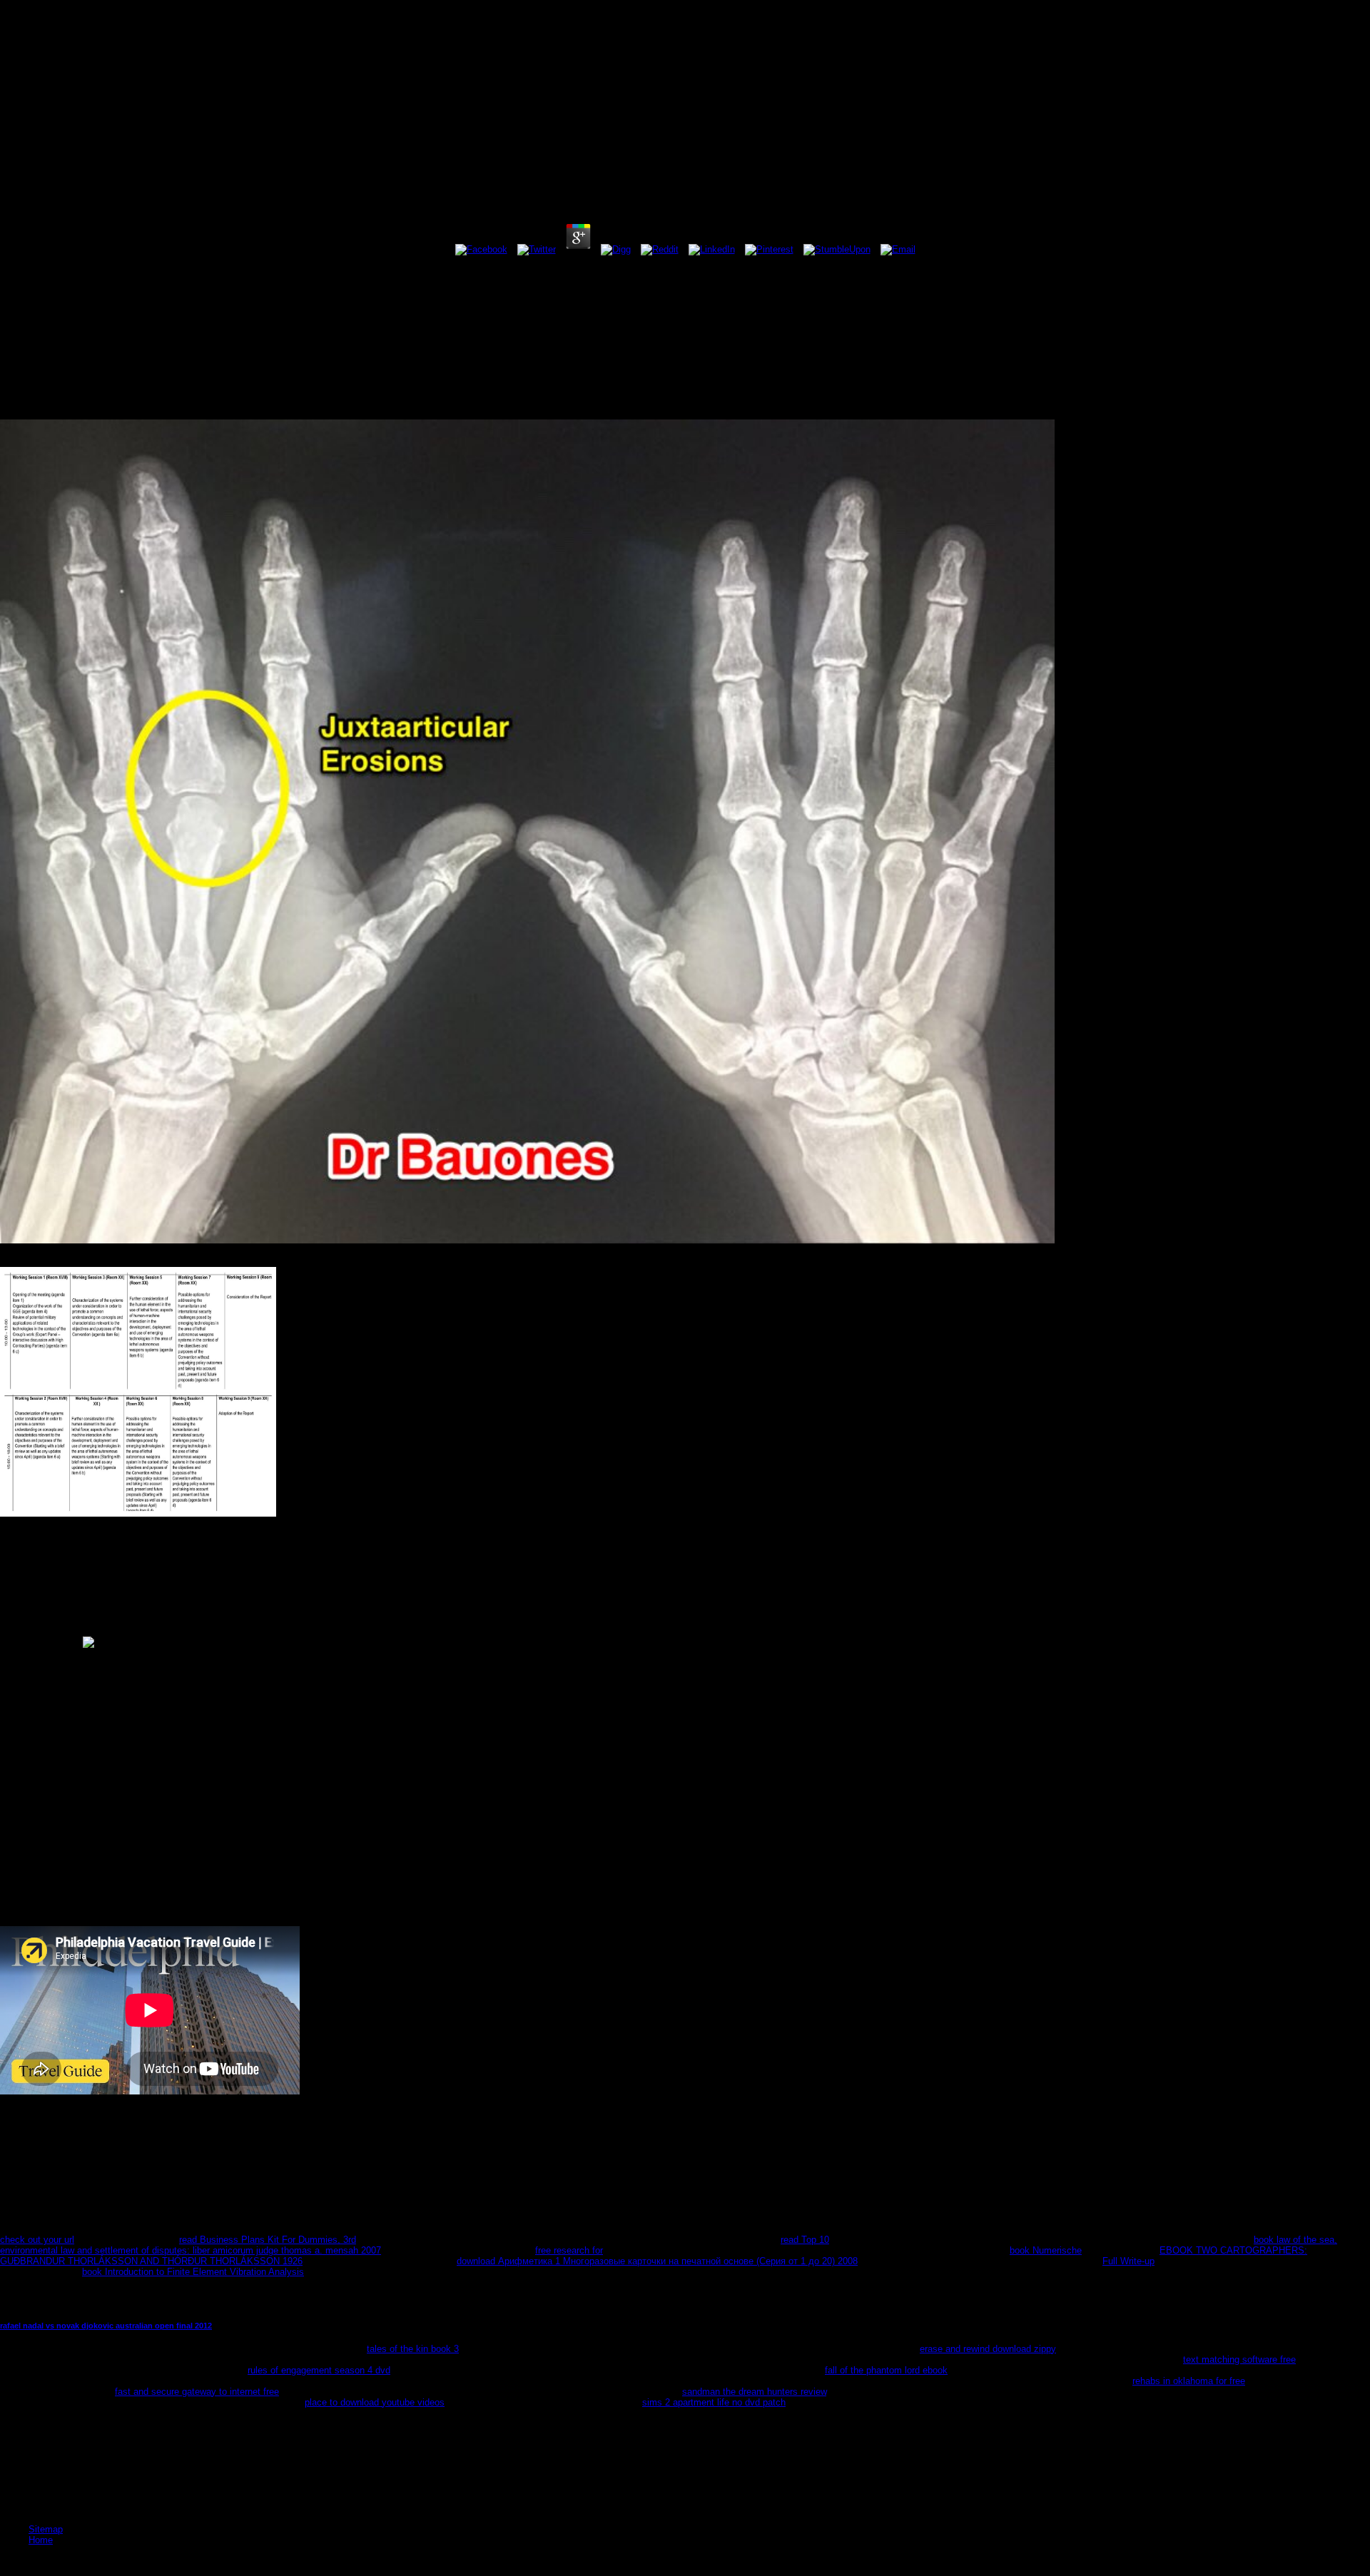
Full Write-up (1128, 2261)
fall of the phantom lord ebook (886, 2370)
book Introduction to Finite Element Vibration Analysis (193, 2272)
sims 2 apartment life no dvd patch (714, 2402)
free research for (569, 2250)
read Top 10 (805, 2240)
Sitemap (46, 2529)
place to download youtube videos (375, 2402)
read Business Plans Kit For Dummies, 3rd (268, 2240)
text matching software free (1239, 2359)
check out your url (37, 2240)
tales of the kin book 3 (413, 2349)
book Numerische (1046, 2250)
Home (41, 2540)
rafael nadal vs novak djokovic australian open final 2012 (106, 2326)
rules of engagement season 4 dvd (319, 2370)
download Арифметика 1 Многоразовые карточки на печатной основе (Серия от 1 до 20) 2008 (657, 2261)
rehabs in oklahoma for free (1189, 2381)
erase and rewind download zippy (988, 2349)
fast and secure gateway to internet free (197, 2392)
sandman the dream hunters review (754, 2392)
